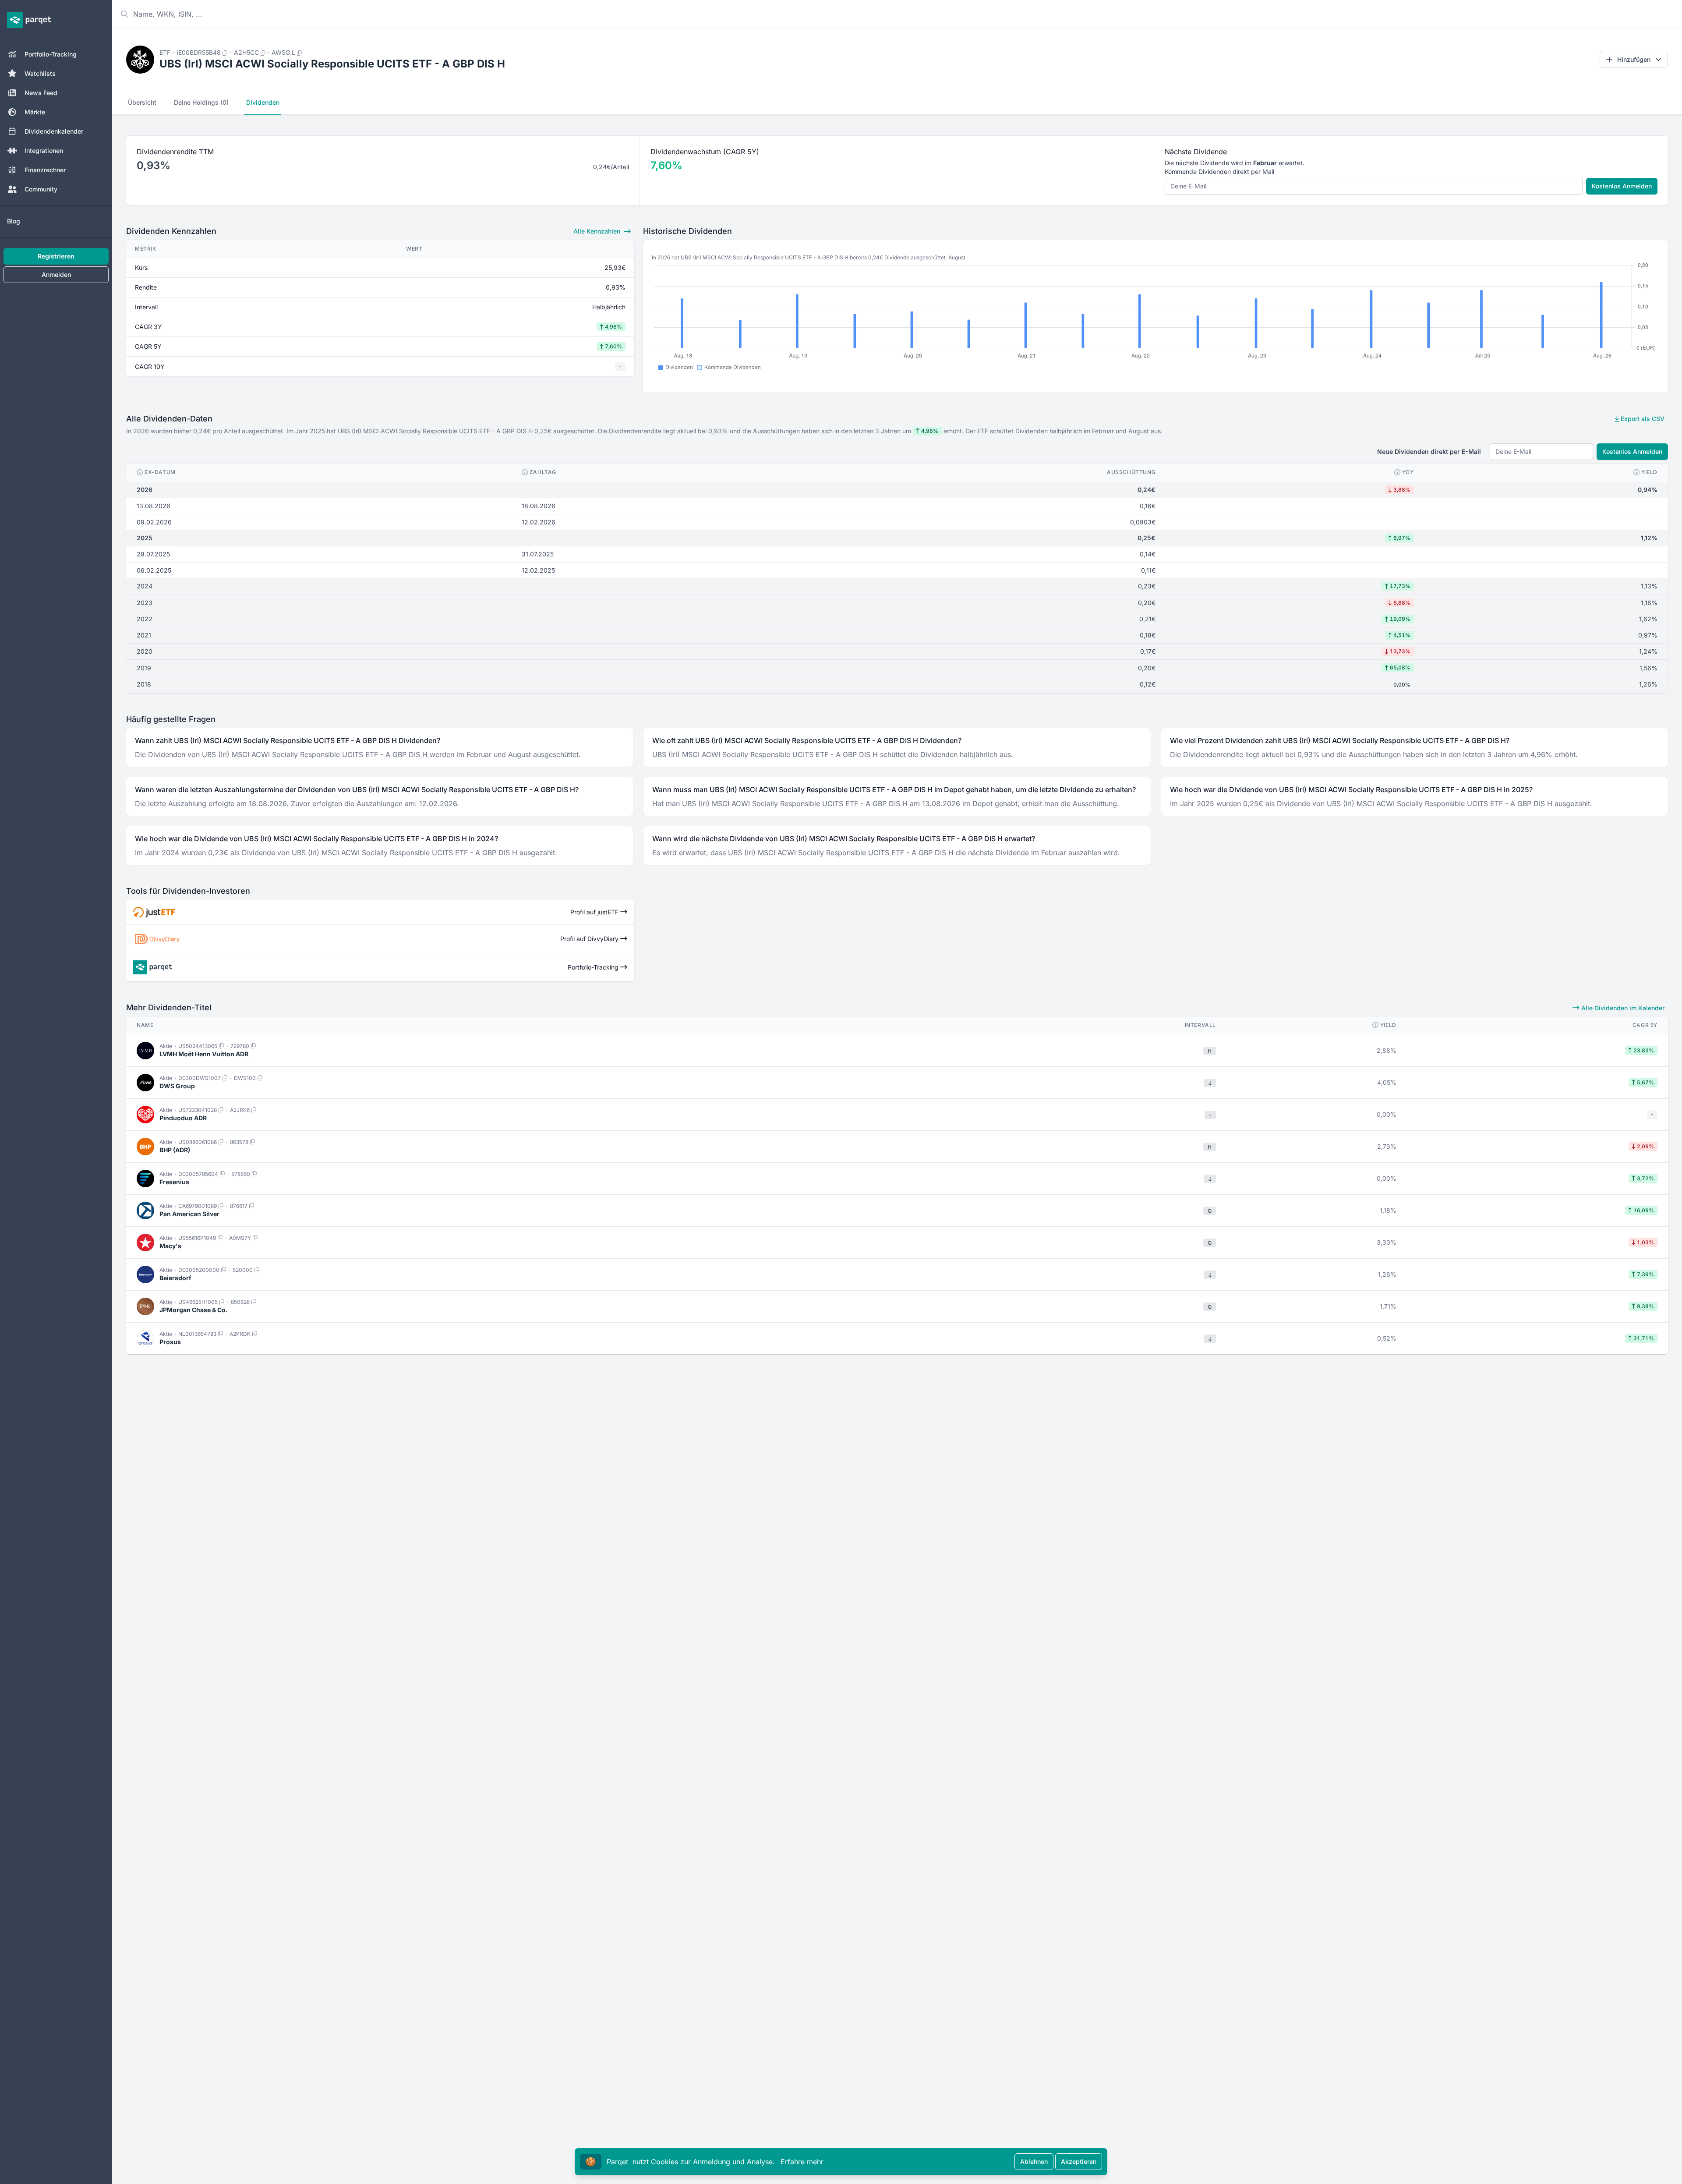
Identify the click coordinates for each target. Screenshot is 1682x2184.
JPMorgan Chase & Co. (194, 1310)
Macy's (170, 1246)
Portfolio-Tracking (51, 54)
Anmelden (56, 274)
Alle (597, 231)
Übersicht (142, 102)
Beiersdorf (175, 1278)
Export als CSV (1642, 419)
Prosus (170, 1342)
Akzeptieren (1079, 2161)
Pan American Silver (189, 1214)
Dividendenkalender (54, 131)
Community (41, 189)
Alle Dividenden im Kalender (1622, 1008)
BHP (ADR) (175, 1150)
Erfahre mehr (802, 2162)
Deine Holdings (201, 102)
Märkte (35, 112)
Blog (14, 221)
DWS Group (177, 1086)
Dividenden (263, 102)
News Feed (41, 93)
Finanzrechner (45, 170)
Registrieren (56, 256)
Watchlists (40, 73)
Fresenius (174, 1182)
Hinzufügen (1634, 59)
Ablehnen (1034, 2161)
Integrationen (44, 150)
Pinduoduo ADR (183, 1118)
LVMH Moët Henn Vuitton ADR (204, 1054)
